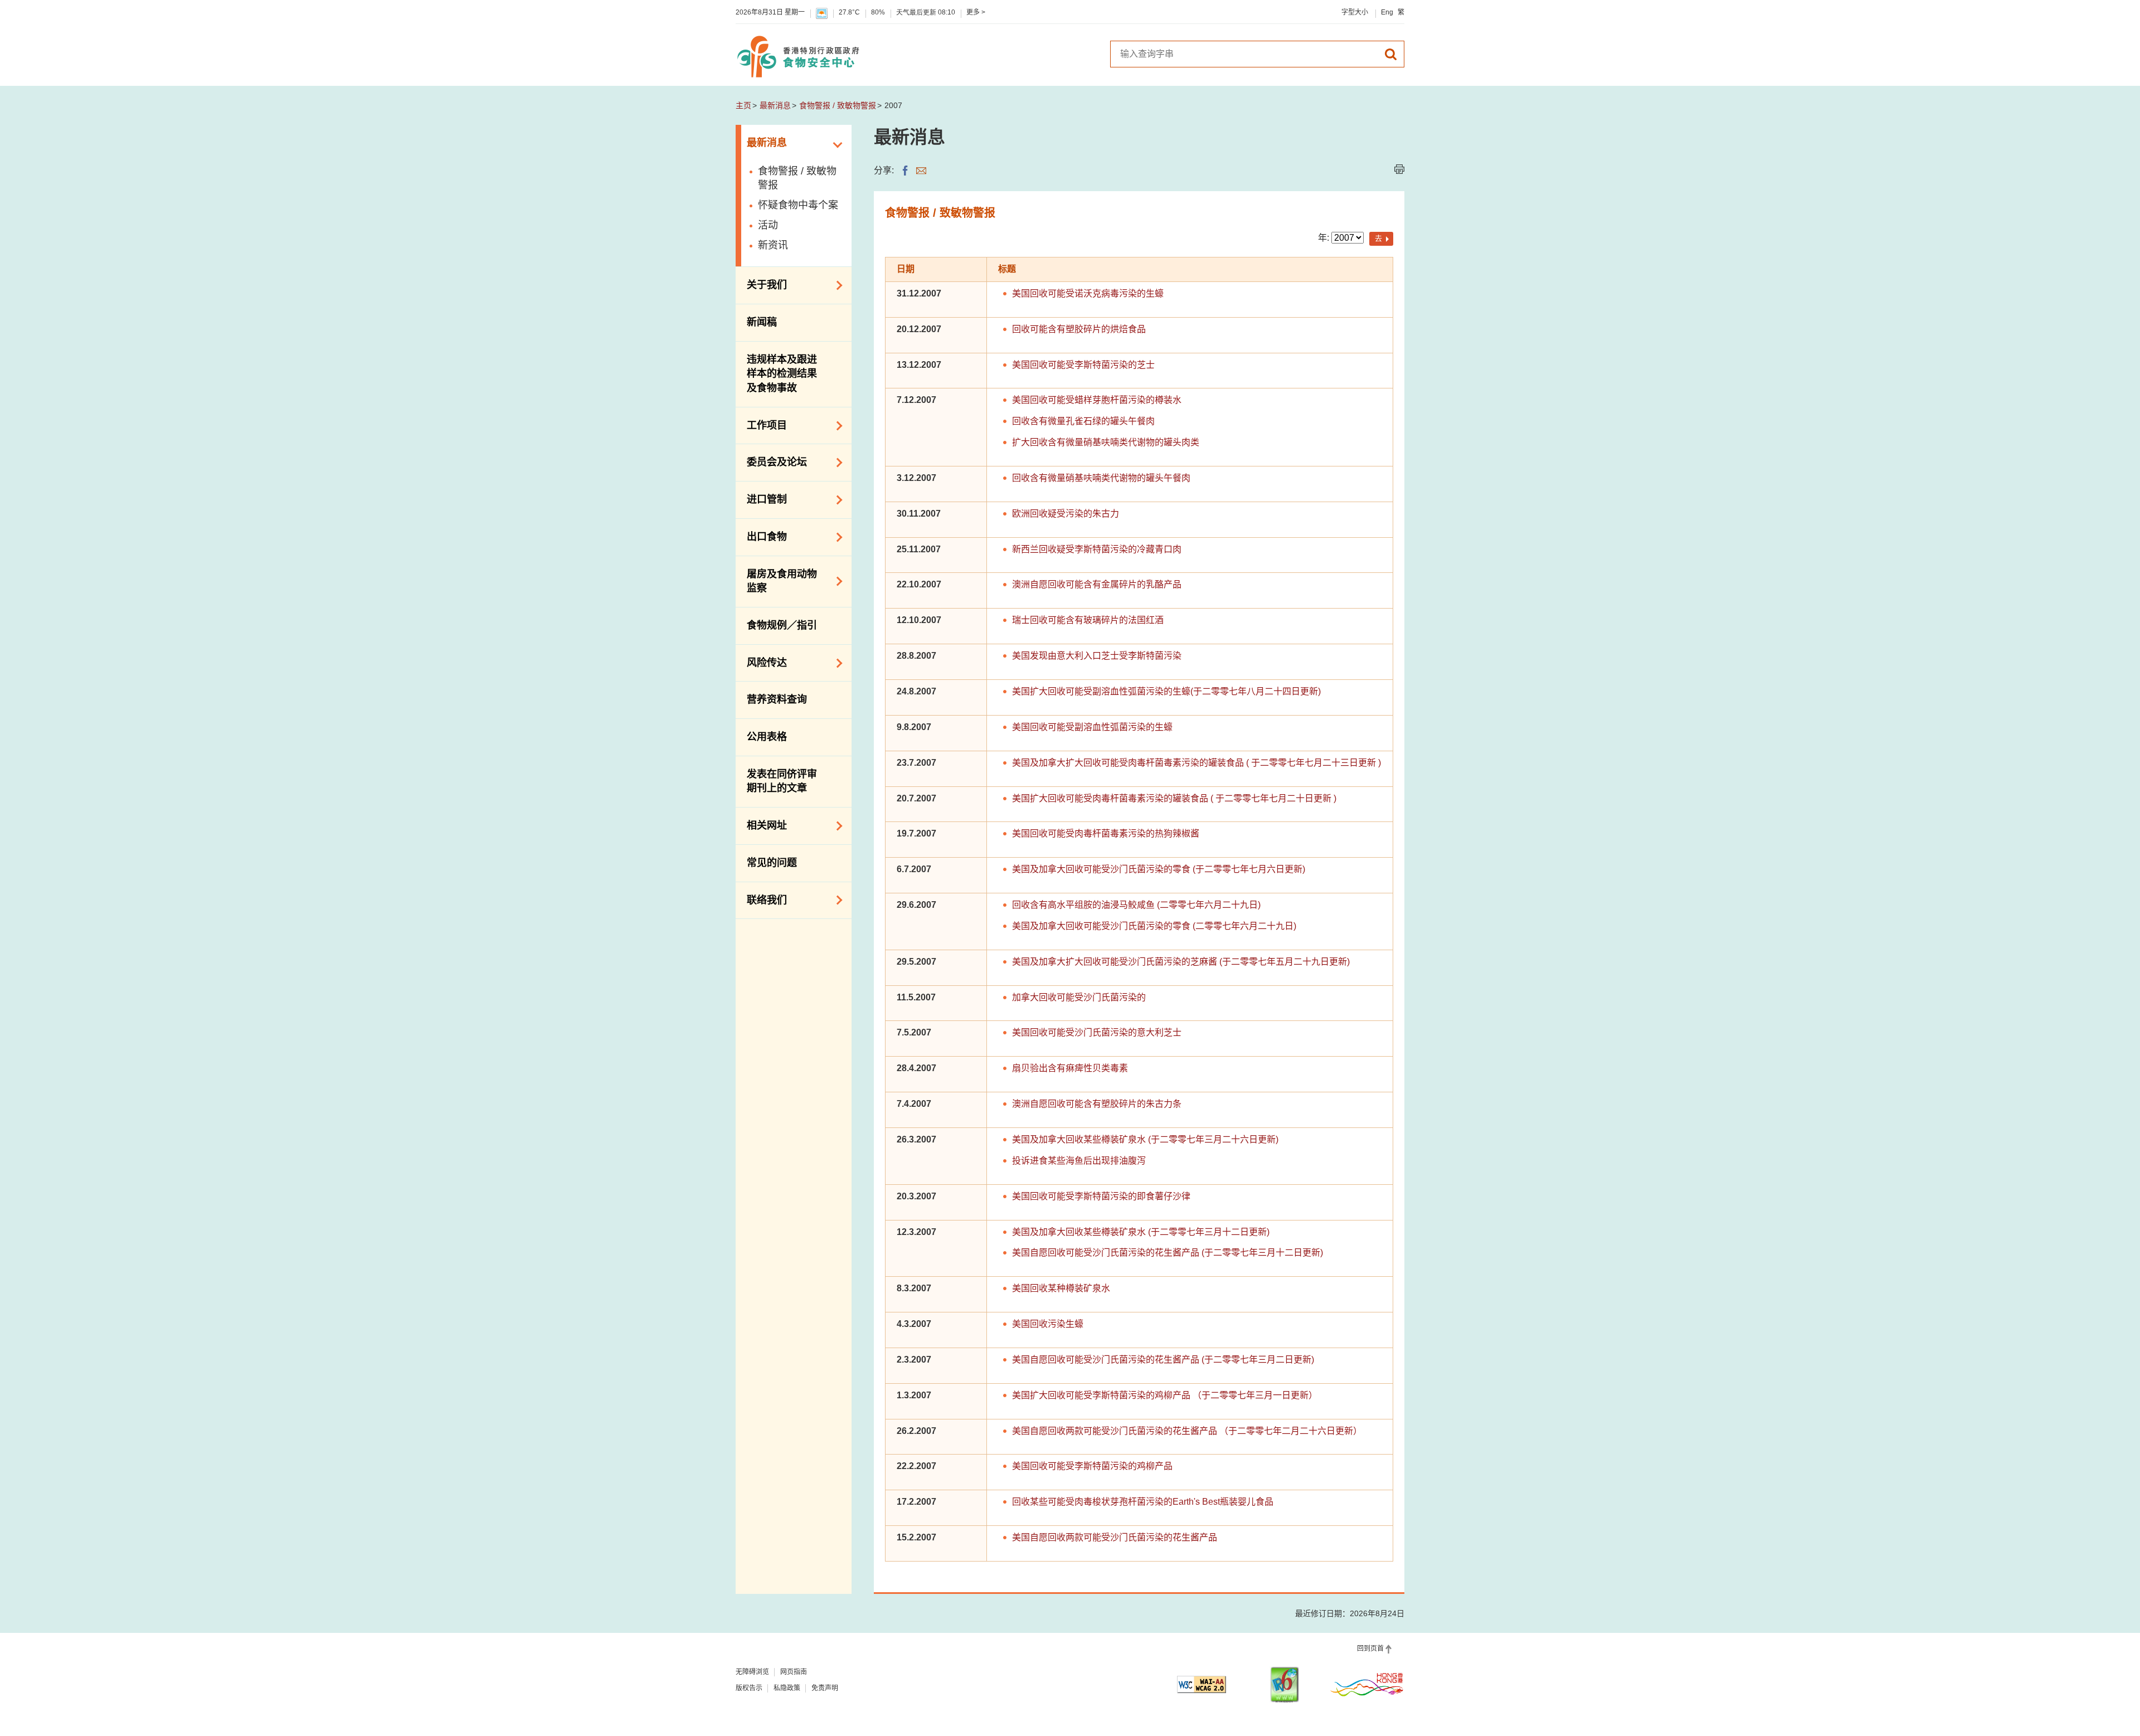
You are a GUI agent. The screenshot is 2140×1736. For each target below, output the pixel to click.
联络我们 (761, 899)
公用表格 (767, 737)
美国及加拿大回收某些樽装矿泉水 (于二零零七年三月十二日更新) (1141, 1232)
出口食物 (761, 536)
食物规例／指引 (782, 625)
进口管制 (761, 499)
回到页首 (1370, 1649)
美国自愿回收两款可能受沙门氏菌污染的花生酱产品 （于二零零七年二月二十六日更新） (1187, 1431)
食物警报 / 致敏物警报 (838, 105)
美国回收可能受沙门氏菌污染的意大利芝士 (1097, 1032)
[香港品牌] (1367, 1684)
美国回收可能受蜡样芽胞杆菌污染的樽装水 (1097, 400)
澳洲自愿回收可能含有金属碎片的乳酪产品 (1097, 584)
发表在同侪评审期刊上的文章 (782, 781)
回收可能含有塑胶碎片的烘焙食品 (1079, 329)
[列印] (1399, 169)
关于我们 (761, 284)
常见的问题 (772, 863)
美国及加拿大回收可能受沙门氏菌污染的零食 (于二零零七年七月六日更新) (1159, 869)
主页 (743, 105)
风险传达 (761, 662)
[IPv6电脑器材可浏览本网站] (1285, 1684)
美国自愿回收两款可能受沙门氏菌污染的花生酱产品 (1115, 1537)
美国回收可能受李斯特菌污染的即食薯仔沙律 (1101, 1196)
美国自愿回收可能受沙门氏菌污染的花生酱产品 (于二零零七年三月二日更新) (1163, 1360)
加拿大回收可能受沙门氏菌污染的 (1079, 997)
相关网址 (761, 825)
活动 (768, 225)
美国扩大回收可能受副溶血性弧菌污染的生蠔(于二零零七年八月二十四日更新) (1166, 691)
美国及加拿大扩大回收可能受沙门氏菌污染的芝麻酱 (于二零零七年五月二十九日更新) (1181, 962)
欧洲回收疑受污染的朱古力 (1066, 514)
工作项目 (761, 425)
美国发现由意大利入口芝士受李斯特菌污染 (1097, 656)
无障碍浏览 (752, 1672)
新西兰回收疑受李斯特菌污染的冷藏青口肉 (1097, 549)
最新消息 (775, 105)
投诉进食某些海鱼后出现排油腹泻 (1079, 1161)
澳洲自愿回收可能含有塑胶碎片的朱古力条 (1097, 1104)
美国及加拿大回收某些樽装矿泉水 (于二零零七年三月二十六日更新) (1145, 1139)
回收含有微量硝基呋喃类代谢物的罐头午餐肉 (1101, 478)
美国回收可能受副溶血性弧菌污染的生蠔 (1092, 727)
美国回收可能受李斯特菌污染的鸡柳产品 (1092, 1466)
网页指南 (794, 1672)
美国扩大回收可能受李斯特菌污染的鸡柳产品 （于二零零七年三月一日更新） (1165, 1395)
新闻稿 (762, 322)
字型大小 (1355, 12)
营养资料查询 (777, 699)
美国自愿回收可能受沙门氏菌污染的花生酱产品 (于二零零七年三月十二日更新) (1168, 1253)
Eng (1387, 12)
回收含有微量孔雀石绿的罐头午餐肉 (1083, 421)
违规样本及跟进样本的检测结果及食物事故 (782, 374)
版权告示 (749, 1688)
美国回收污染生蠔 (1048, 1324)
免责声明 (825, 1688)
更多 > (976, 12)
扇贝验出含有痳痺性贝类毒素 (1070, 1068)
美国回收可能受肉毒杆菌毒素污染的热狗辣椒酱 (1106, 833)
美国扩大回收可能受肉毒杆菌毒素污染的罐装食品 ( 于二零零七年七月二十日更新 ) (1174, 798)
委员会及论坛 (771, 461)
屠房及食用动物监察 (776, 581)
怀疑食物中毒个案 (798, 205)
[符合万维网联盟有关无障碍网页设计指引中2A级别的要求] (1202, 1684)
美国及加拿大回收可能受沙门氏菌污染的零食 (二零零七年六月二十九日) (1154, 926)
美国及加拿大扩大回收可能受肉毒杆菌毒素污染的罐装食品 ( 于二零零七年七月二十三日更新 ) (1197, 763)
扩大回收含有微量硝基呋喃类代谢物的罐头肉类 (1106, 442)
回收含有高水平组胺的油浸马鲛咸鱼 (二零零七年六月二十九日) (1136, 905)
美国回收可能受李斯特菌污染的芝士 (1083, 365)
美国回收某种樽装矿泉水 (1061, 1288)
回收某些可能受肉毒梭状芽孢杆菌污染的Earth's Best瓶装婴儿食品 (1143, 1502)
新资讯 (773, 245)
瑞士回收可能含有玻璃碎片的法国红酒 (1088, 620)
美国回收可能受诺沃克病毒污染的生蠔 (1088, 293)
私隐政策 (787, 1688)
